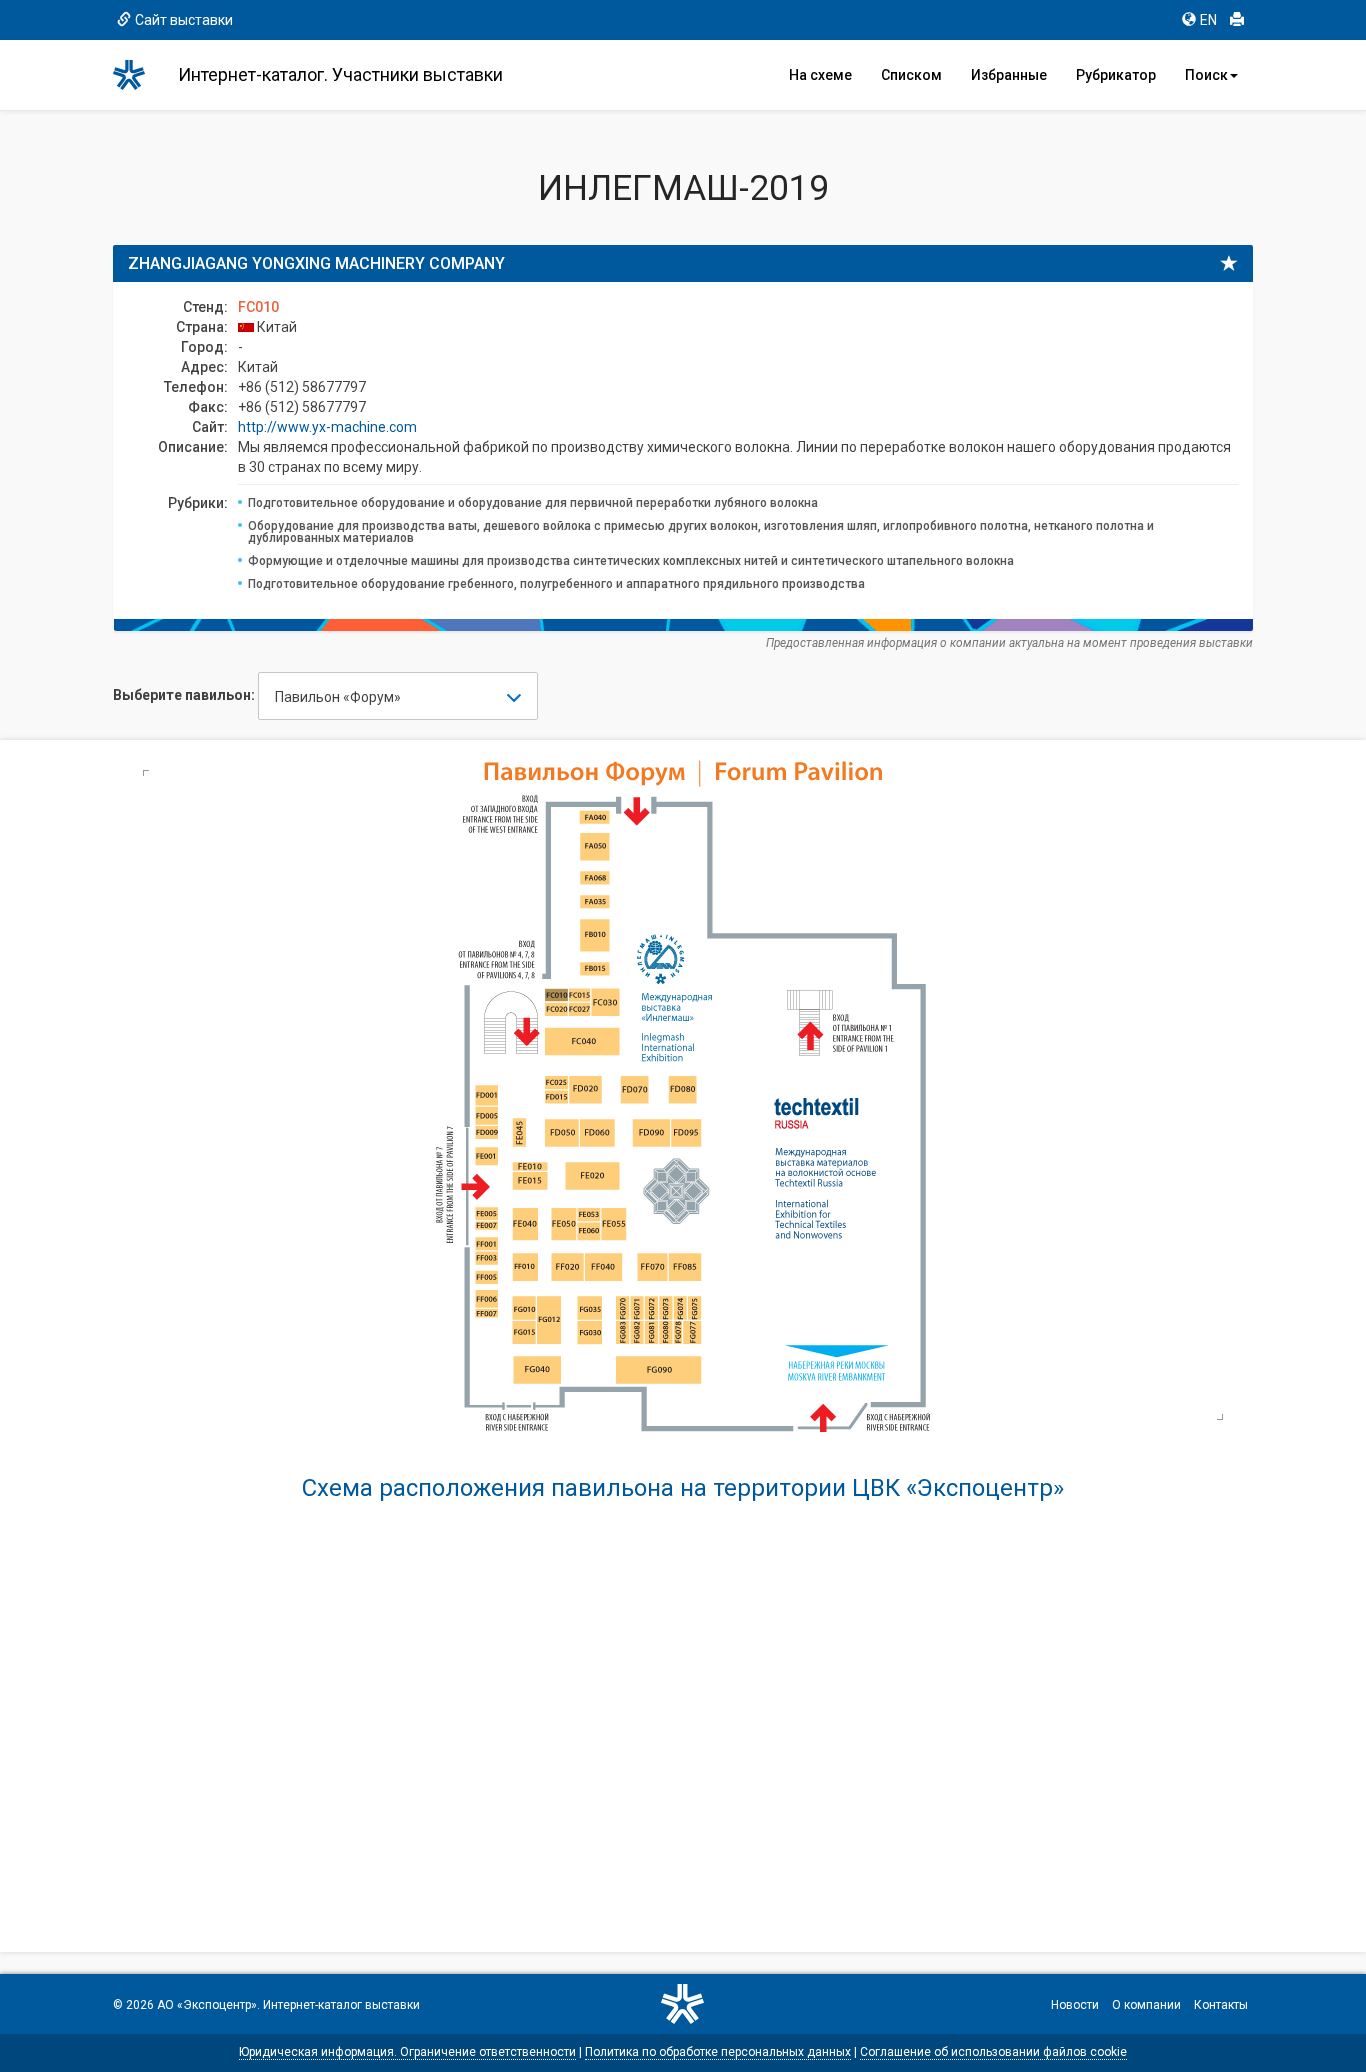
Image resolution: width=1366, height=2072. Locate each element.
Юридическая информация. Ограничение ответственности (407, 2052)
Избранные (1009, 75)
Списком (911, 75)
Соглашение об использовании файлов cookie (993, 2052)
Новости (1075, 2005)
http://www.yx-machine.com (327, 427)
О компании (1146, 2005)
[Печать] (1237, 20)
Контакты (1221, 2005)
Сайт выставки (184, 20)
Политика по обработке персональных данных (718, 2052)
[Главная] (138, 75)
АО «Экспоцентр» (207, 2005)
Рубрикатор (1116, 75)
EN (1208, 20)
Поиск (1206, 75)
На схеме (820, 75)
